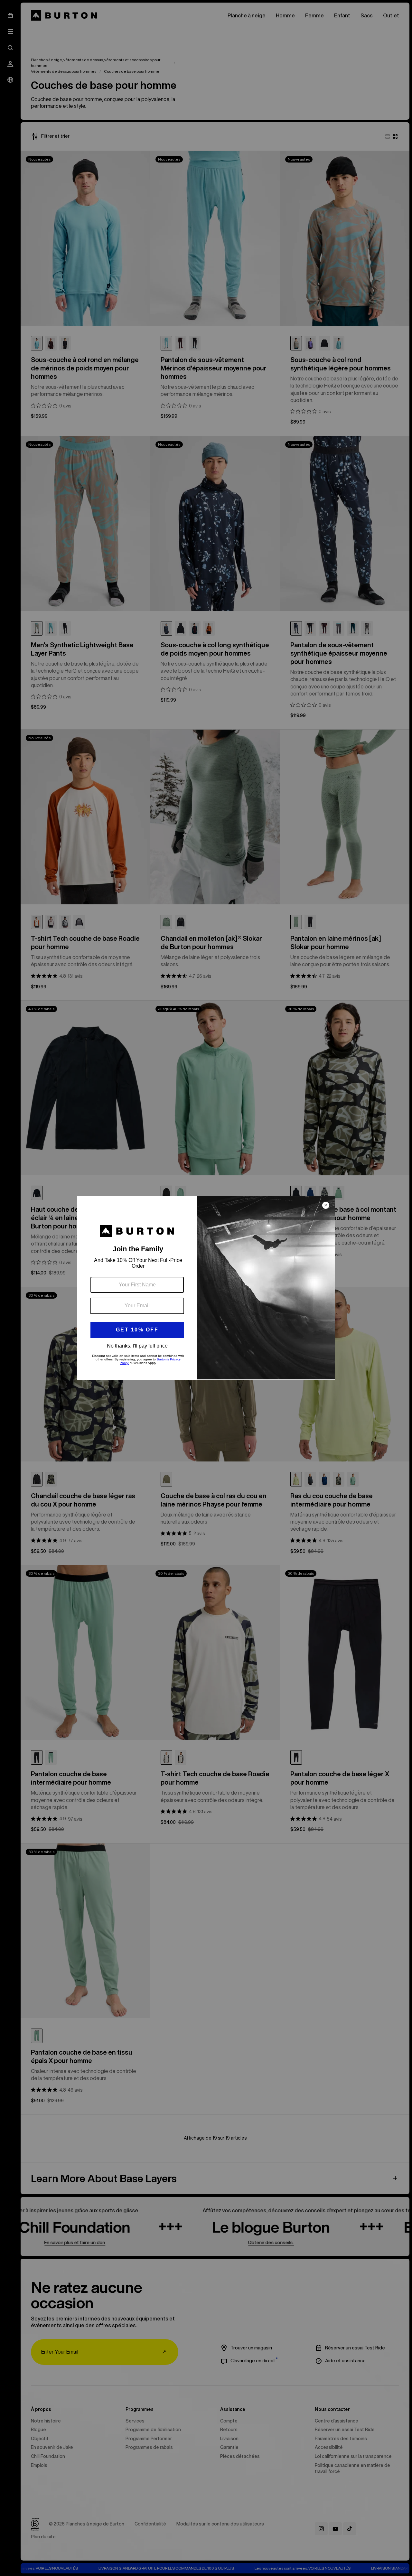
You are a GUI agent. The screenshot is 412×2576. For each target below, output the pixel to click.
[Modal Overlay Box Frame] (206, 1288)
